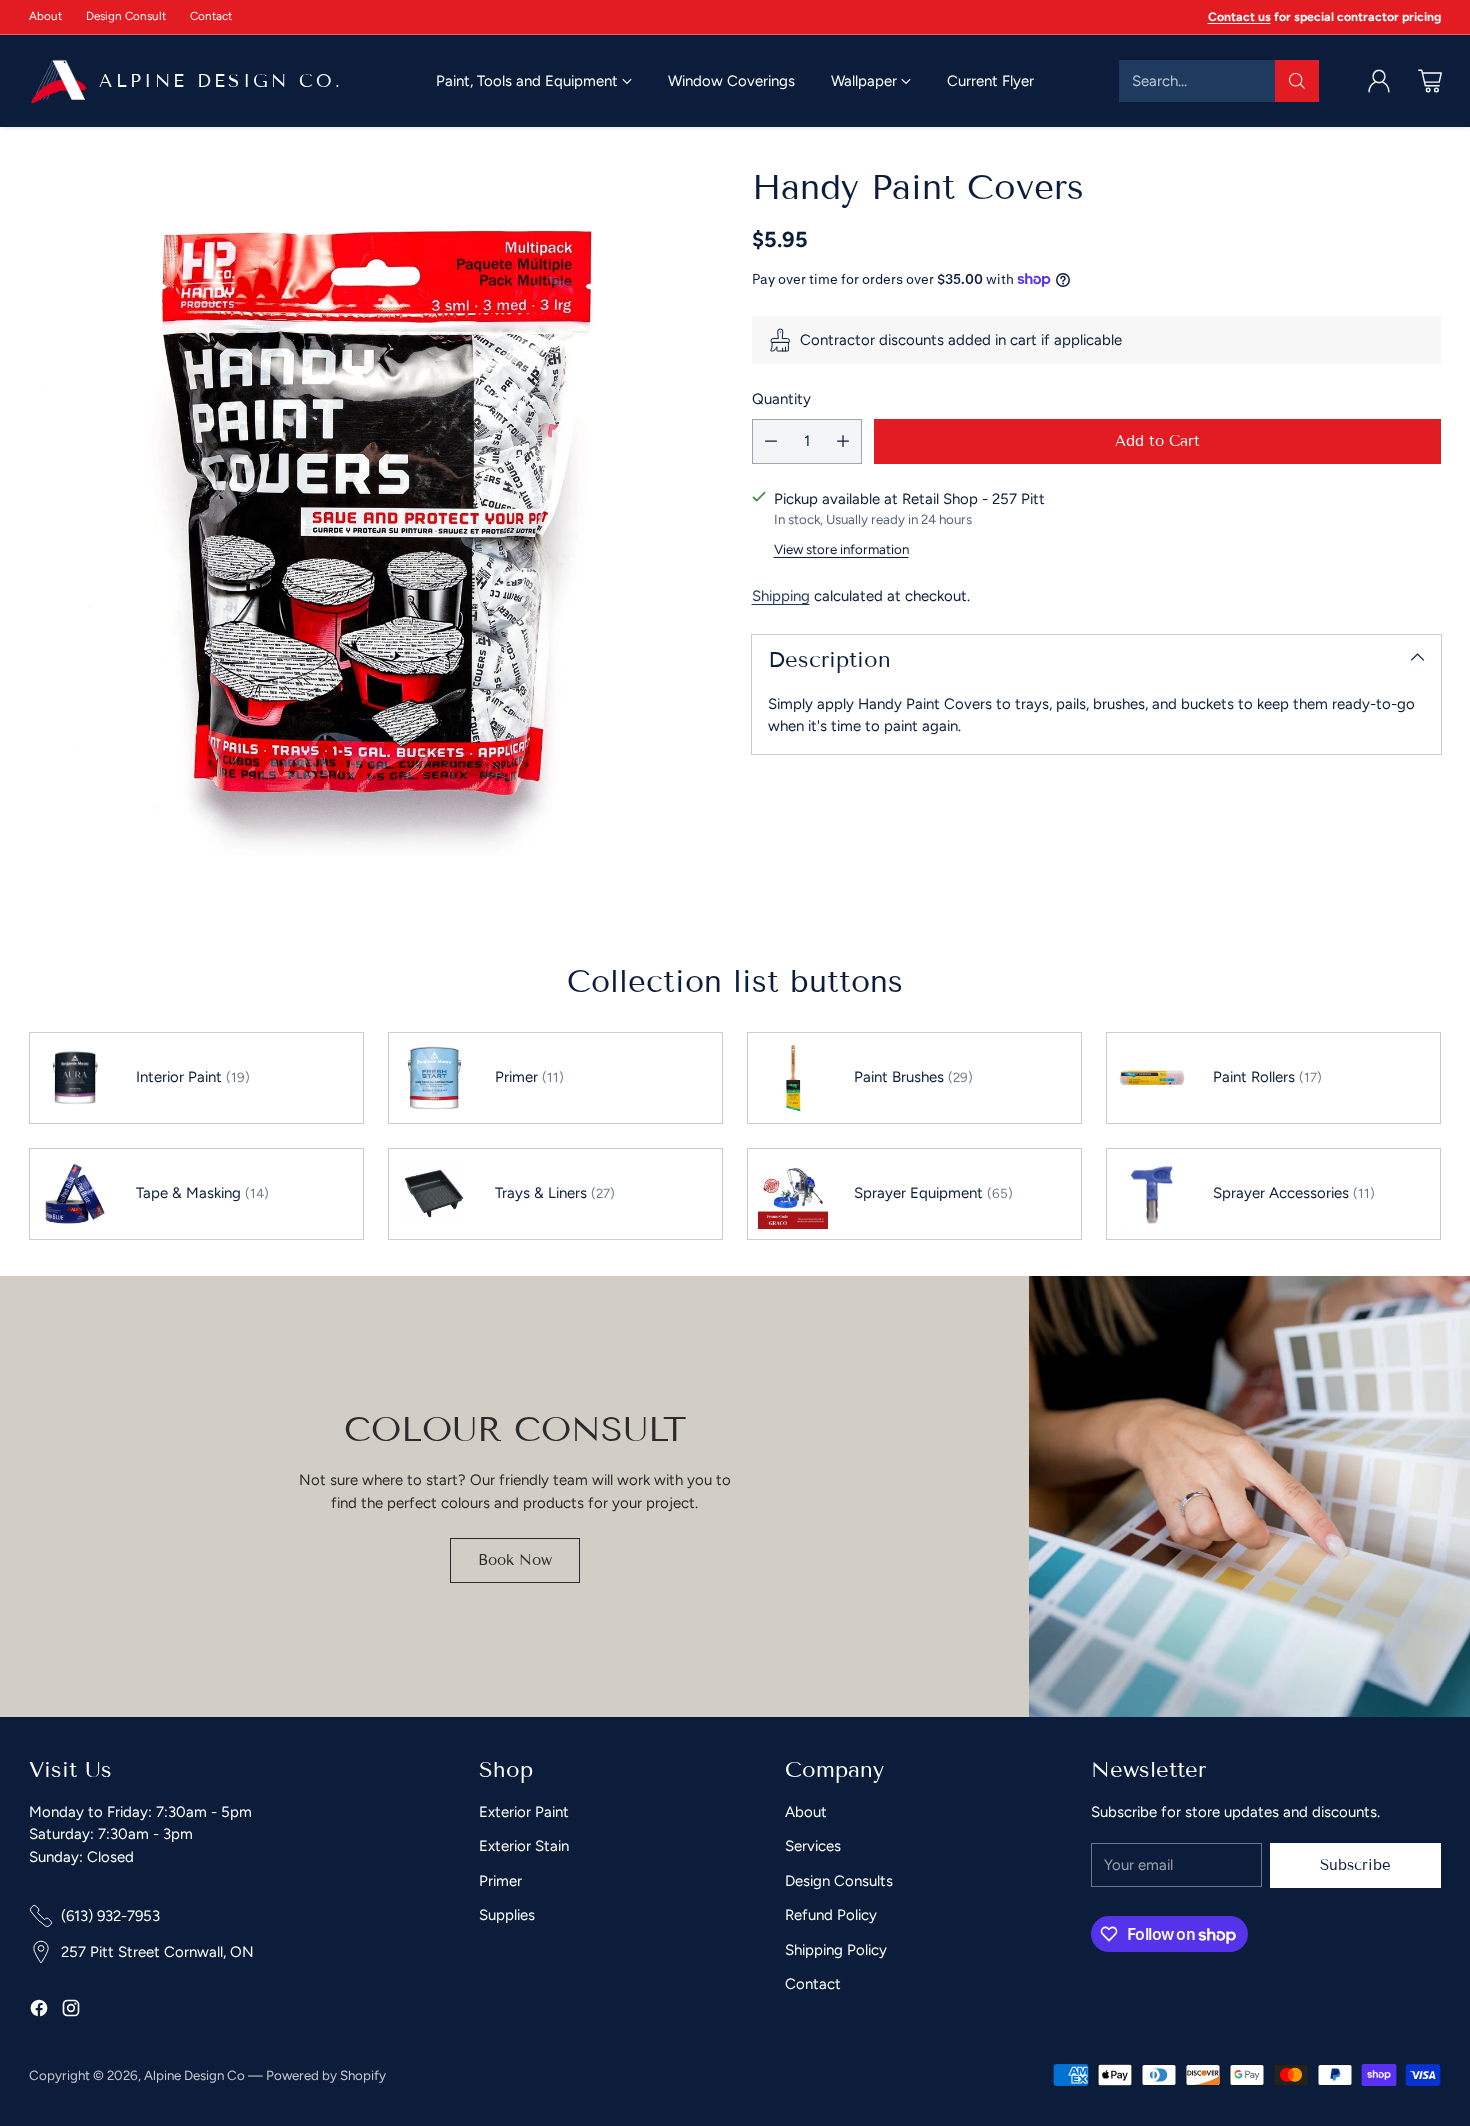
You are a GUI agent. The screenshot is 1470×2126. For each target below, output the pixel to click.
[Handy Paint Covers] (373, 511)
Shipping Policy (836, 1950)
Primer (500, 1881)
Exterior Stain (524, 1846)
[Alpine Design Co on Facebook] (39, 2011)
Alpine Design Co (194, 2075)
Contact (813, 1984)
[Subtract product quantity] (771, 441)
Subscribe (1355, 1865)
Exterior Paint (524, 1812)
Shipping (781, 596)
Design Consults (839, 1881)
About (806, 1812)
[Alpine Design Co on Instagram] (71, 2011)
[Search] (1297, 81)
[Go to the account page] (1379, 81)
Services (813, 1846)
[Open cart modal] (1430, 81)
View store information (841, 549)
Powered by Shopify (326, 2075)
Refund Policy (831, 1915)
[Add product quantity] (843, 441)
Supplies (507, 1915)
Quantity (781, 399)
